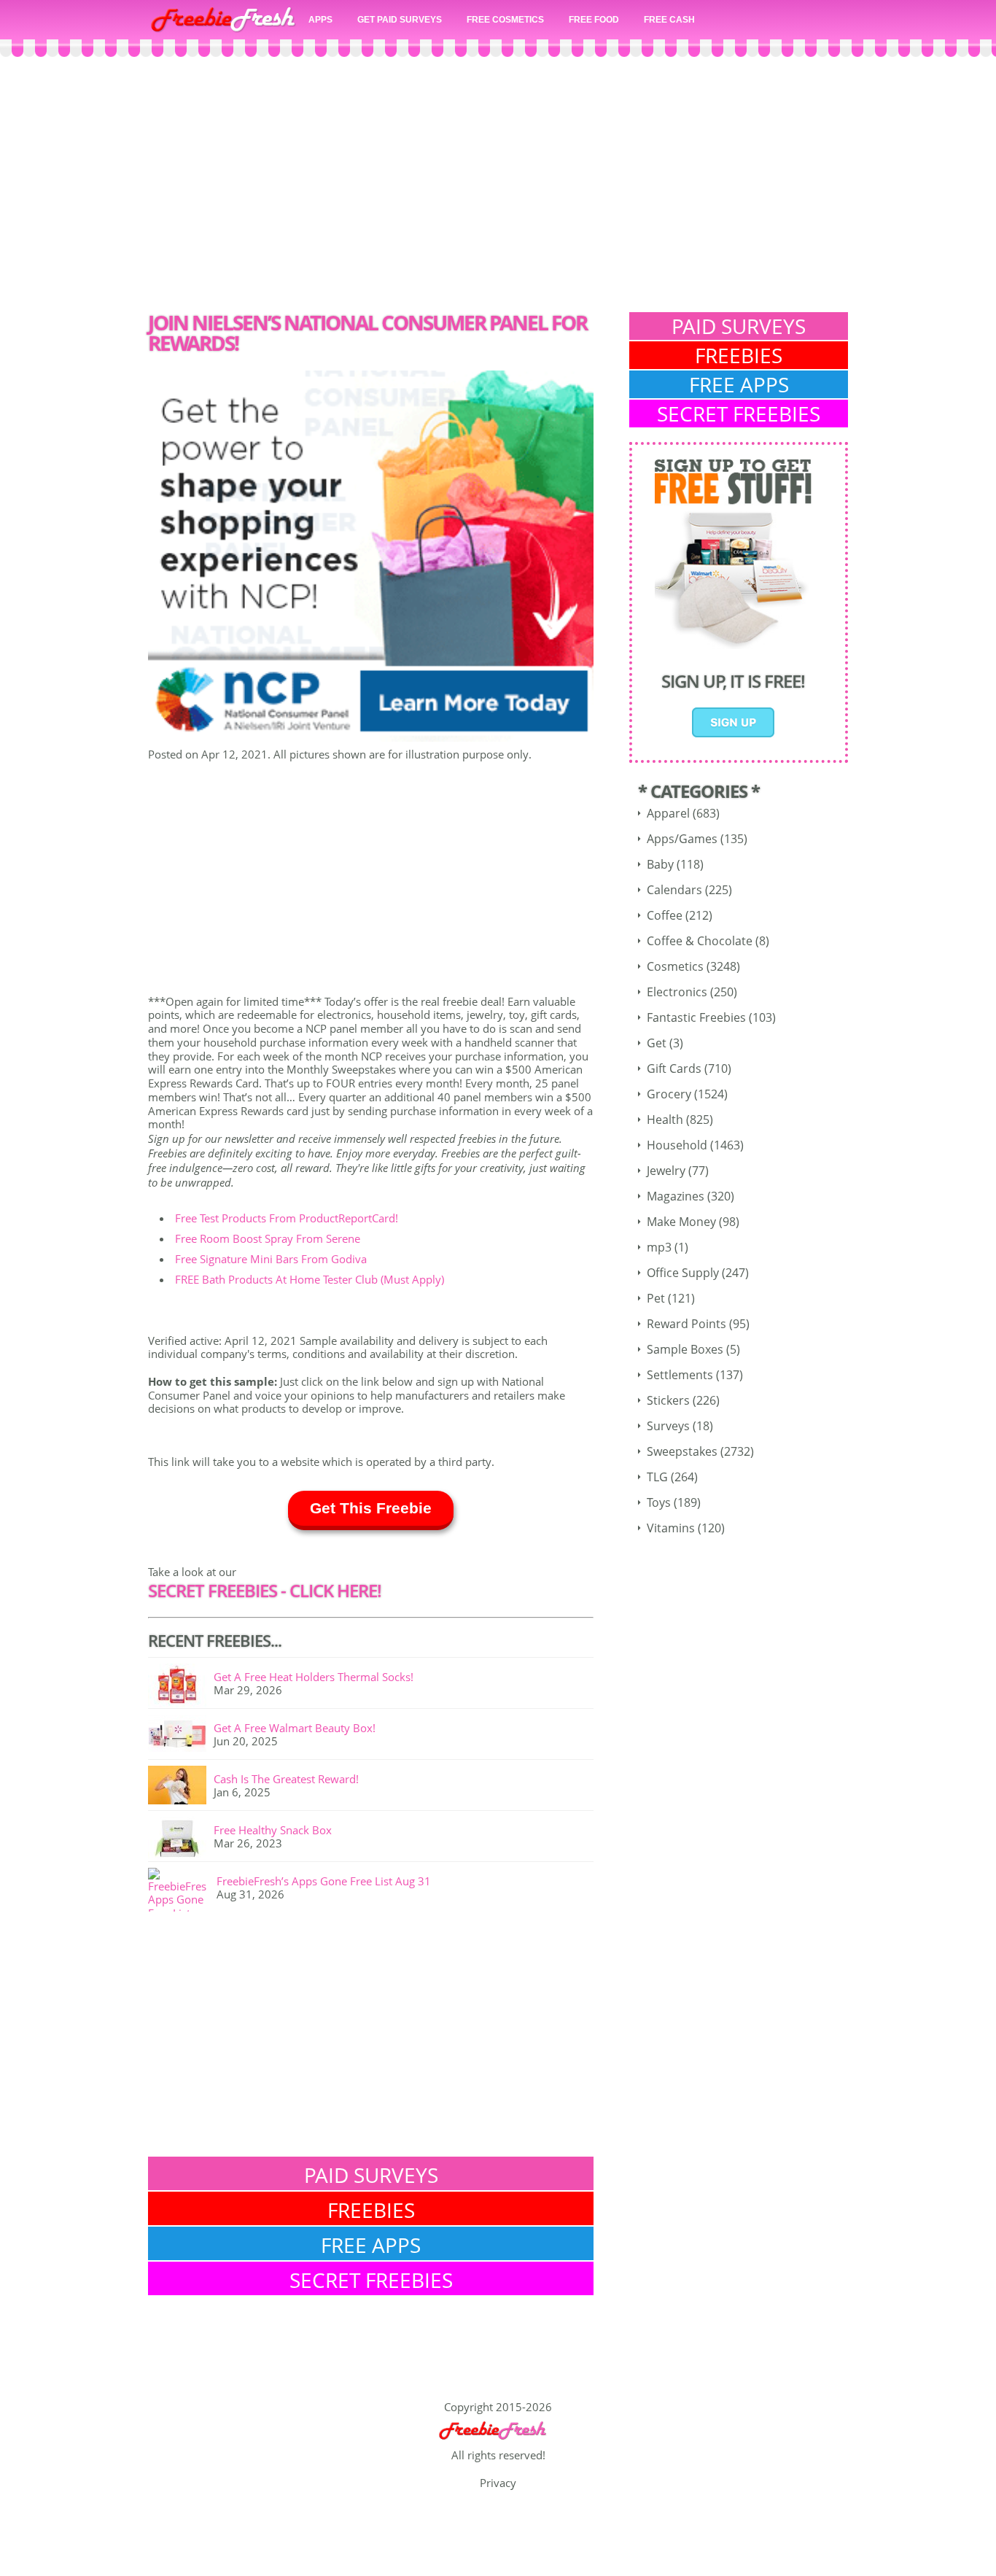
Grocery (669, 1094)
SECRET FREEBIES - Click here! (265, 1590)
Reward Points (686, 1324)
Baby (660, 864)
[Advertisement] (498, 188)
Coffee (665, 915)
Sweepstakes (682, 1451)
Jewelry (666, 1171)
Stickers (668, 1400)
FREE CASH (669, 20)
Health (665, 1120)
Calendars (674, 890)
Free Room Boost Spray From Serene (268, 1238)
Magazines (676, 1196)
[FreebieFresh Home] (498, 2442)
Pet (656, 1298)
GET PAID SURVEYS (400, 20)
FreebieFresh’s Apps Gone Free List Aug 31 (324, 1881)
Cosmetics (675, 966)
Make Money (681, 1222)
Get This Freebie (371, 1508)
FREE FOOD (594, 20)
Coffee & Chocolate (700, 941)
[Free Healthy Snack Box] (181, 1839)
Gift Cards (674, 1068)
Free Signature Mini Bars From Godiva (271, 1259)
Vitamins (671, 1528)
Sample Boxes (685, 1349)
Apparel (668, 813)
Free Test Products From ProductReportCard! (287, 1218)
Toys (659, 1502)
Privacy (498, 2483)
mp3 (659, 1247)
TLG (657, 1477)
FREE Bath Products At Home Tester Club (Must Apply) (310, 1279)
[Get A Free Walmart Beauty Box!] (181, 1737)
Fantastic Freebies (696, 1017)
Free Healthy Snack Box (273, 1830)
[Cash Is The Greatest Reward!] (181, 1788)
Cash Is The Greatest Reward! (286, 1779)
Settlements (680, 1375)
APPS (320, 20)
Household (677, 1145)
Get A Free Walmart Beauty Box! (295, 1728)
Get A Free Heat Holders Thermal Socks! (314, 1677)
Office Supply (683, 1273)
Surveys (668, 1426)
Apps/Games (682, 839)
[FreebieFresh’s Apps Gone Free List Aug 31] (182, 1890)
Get (657, 1043)
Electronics (677, 992)
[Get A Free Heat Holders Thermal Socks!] (181, 1685)
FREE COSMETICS (505, 20)
